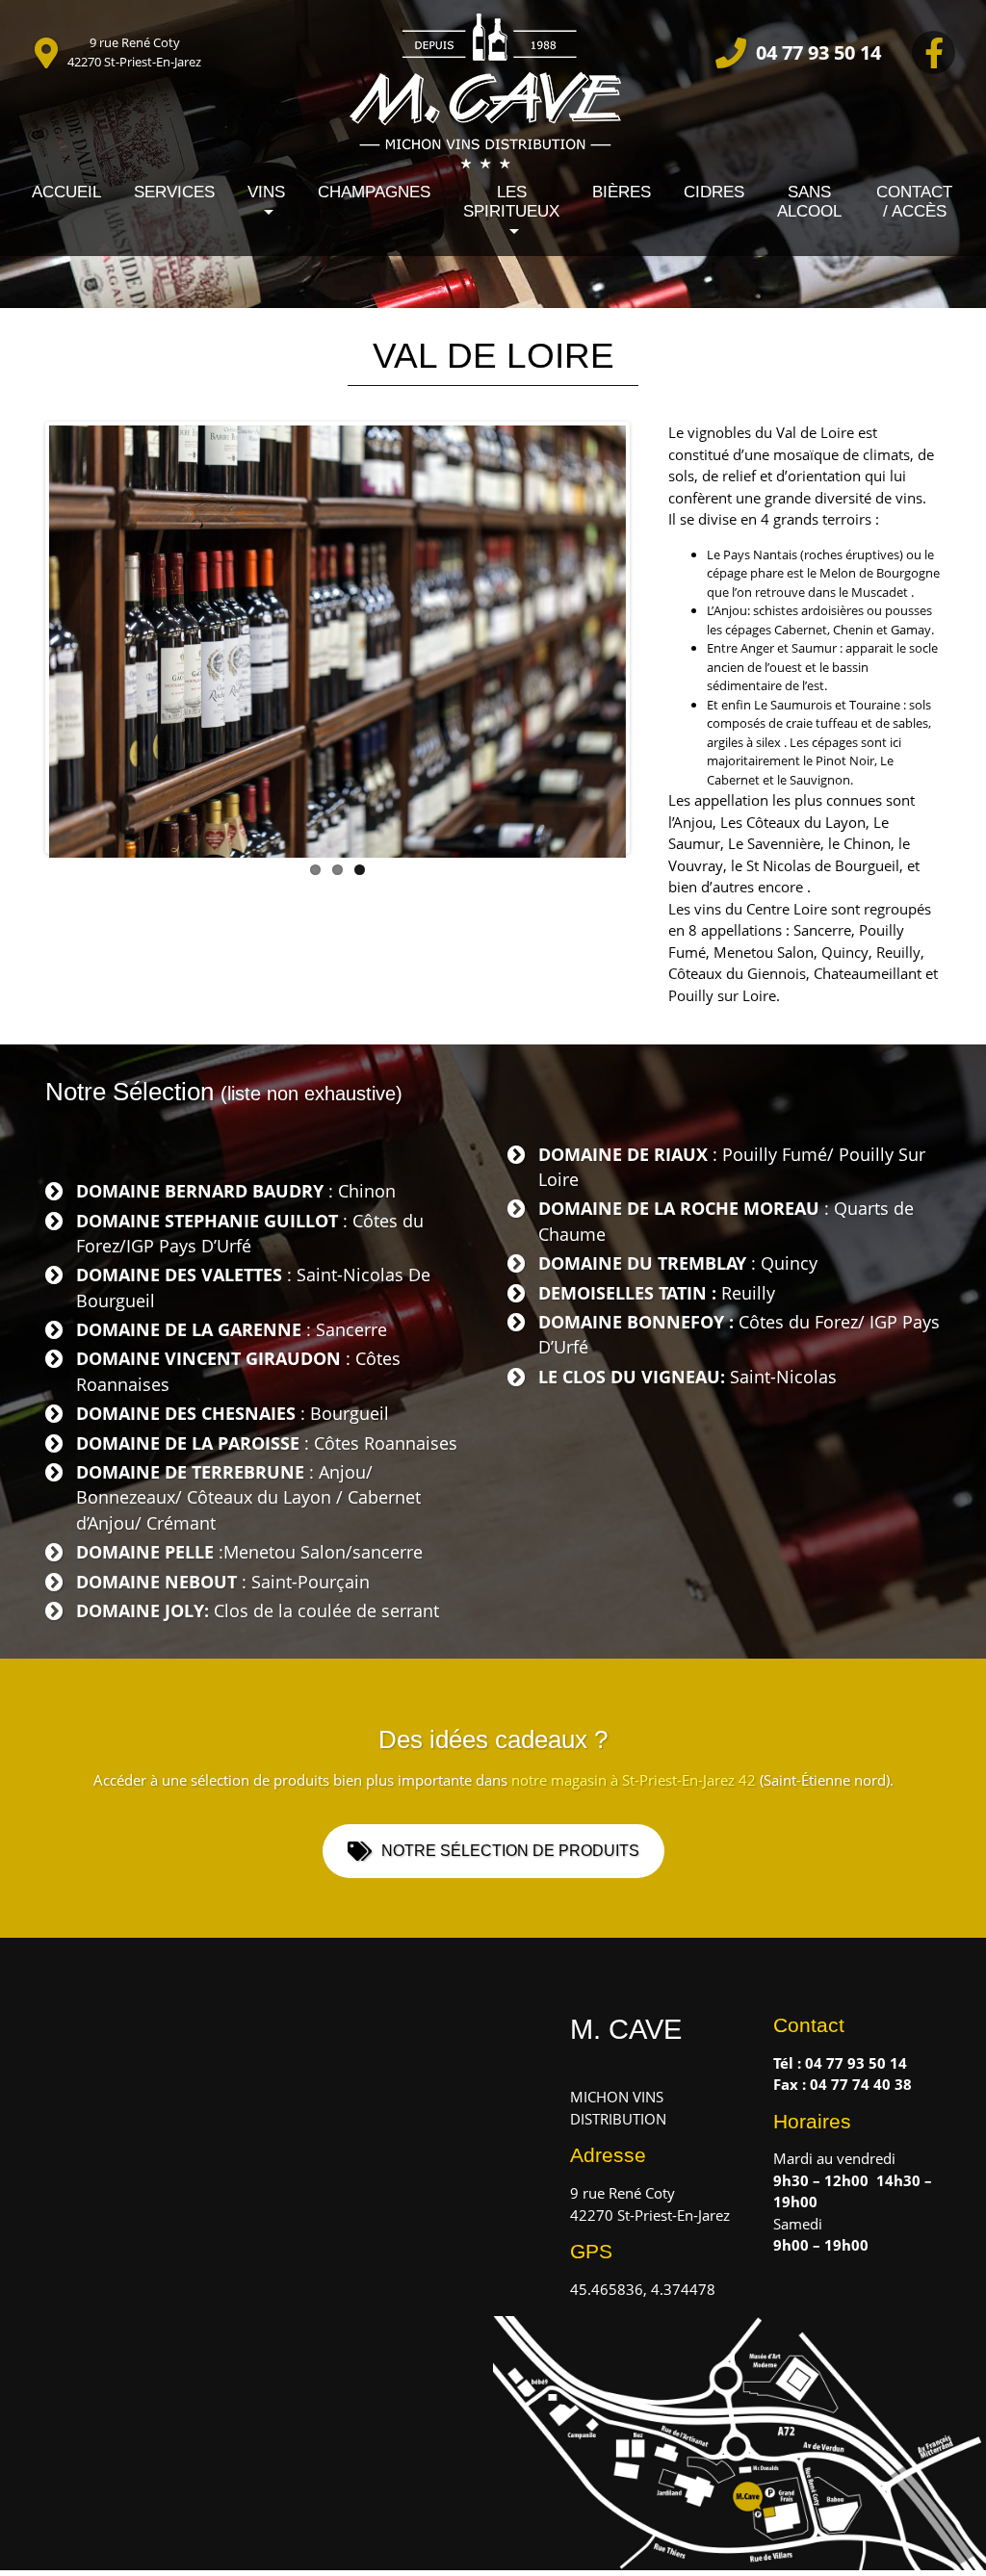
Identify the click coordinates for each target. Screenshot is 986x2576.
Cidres (714, 192)
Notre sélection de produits (510, 1851)
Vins (266, 192)
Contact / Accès (914, 202)
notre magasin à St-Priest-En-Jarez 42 (634, 1780)
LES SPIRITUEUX (511, 202)
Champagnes (374, 192)
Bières (622, 192)
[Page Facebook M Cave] (934, 52)
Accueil (66, 192)
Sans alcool (809, 202)
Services (174, 192)
